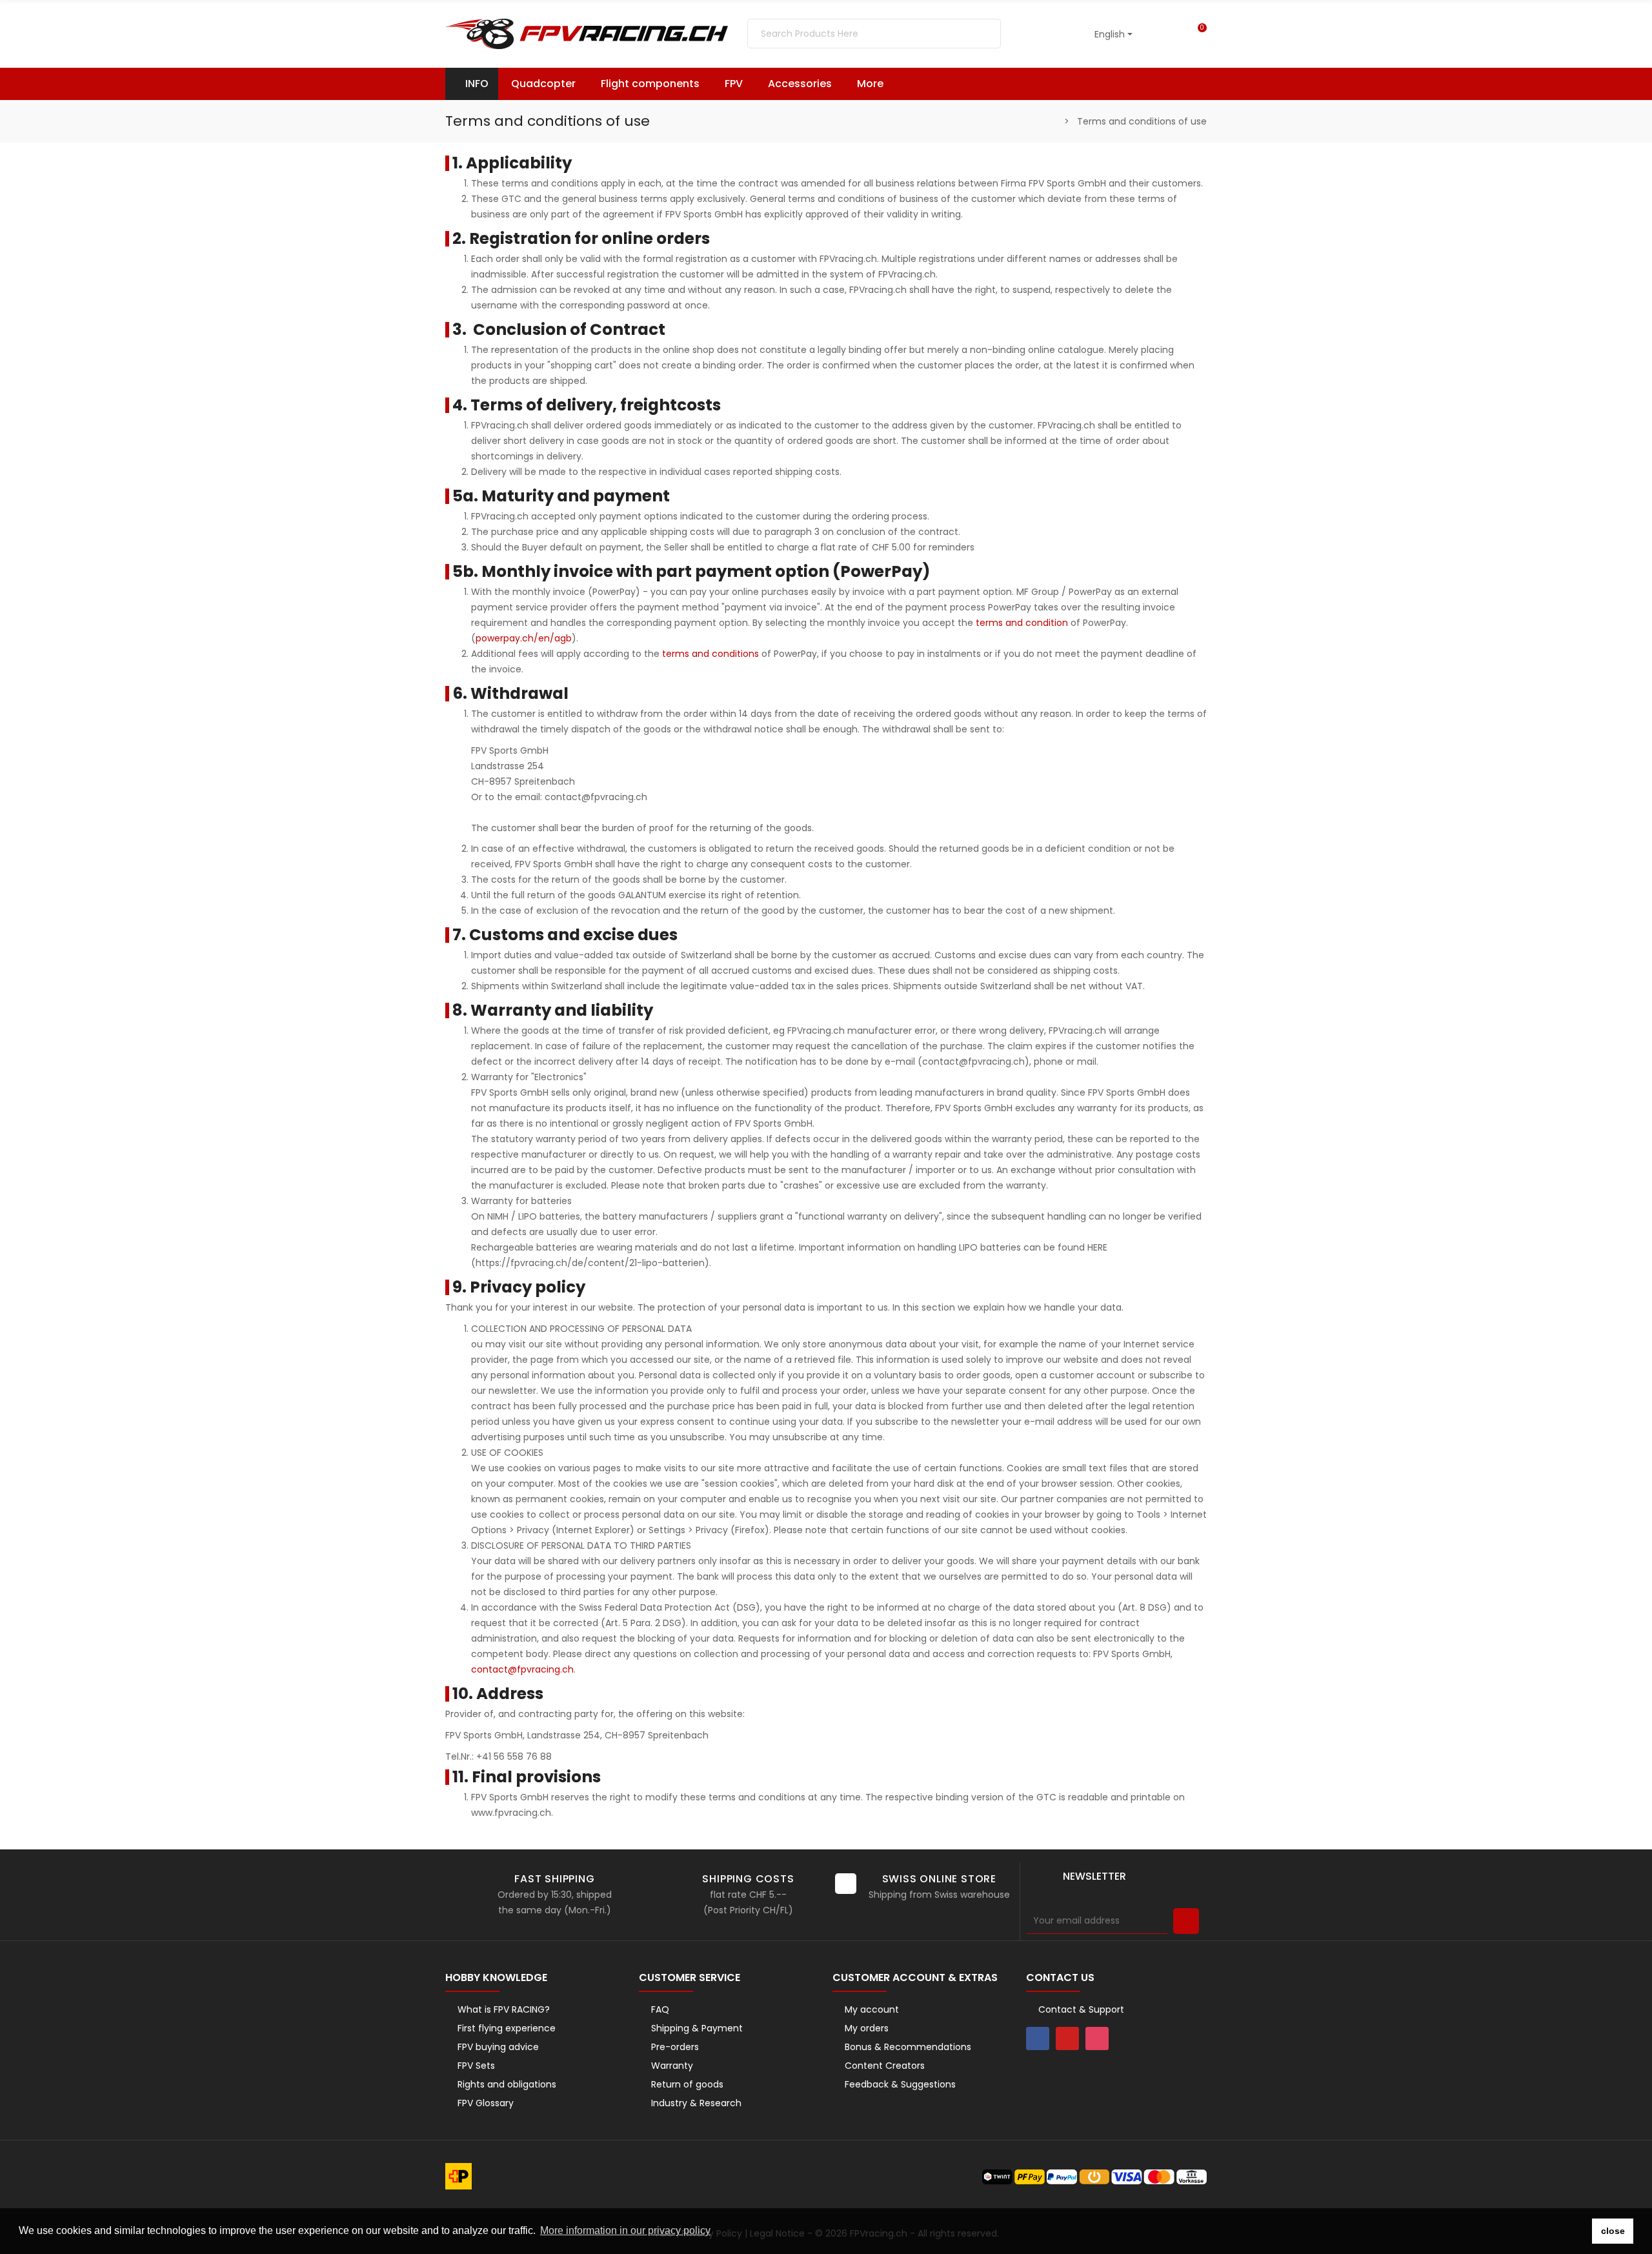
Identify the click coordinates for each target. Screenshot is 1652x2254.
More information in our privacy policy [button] (625, 2230)
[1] (1186, 1921)
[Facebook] (1038, 2038)
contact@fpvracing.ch (522, 1669)
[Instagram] (1097, 2038)
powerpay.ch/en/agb (524, 638)
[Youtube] (1067, 2038)
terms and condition (1022, 623)
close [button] (1613, 2231)
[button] (876, 84)
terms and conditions (710, 654)
